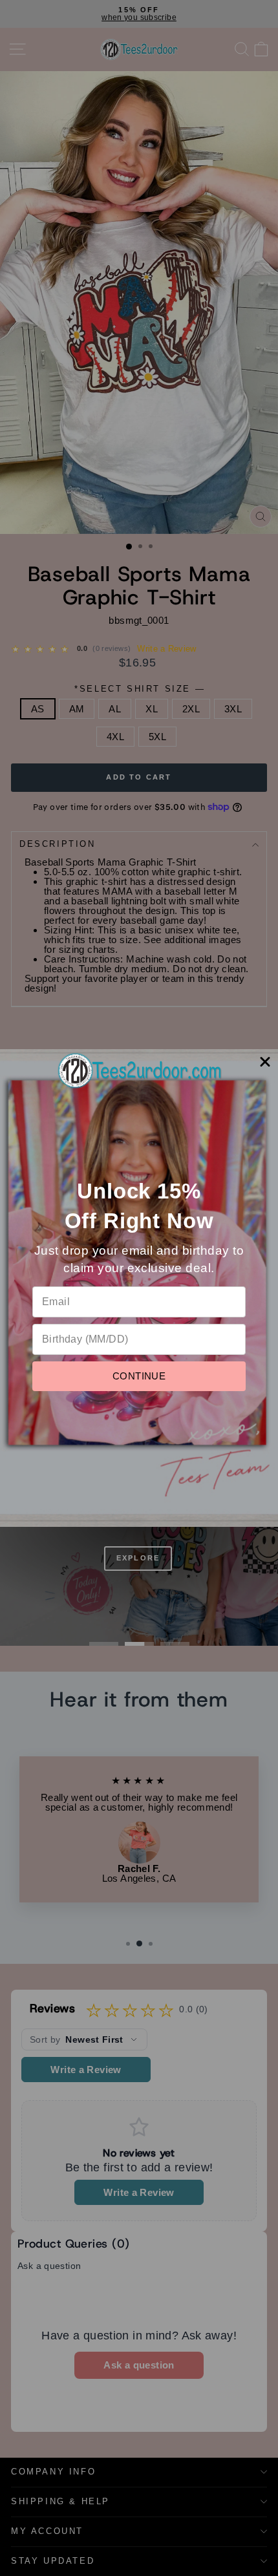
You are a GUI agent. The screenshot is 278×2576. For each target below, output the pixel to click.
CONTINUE (139, 1376)
